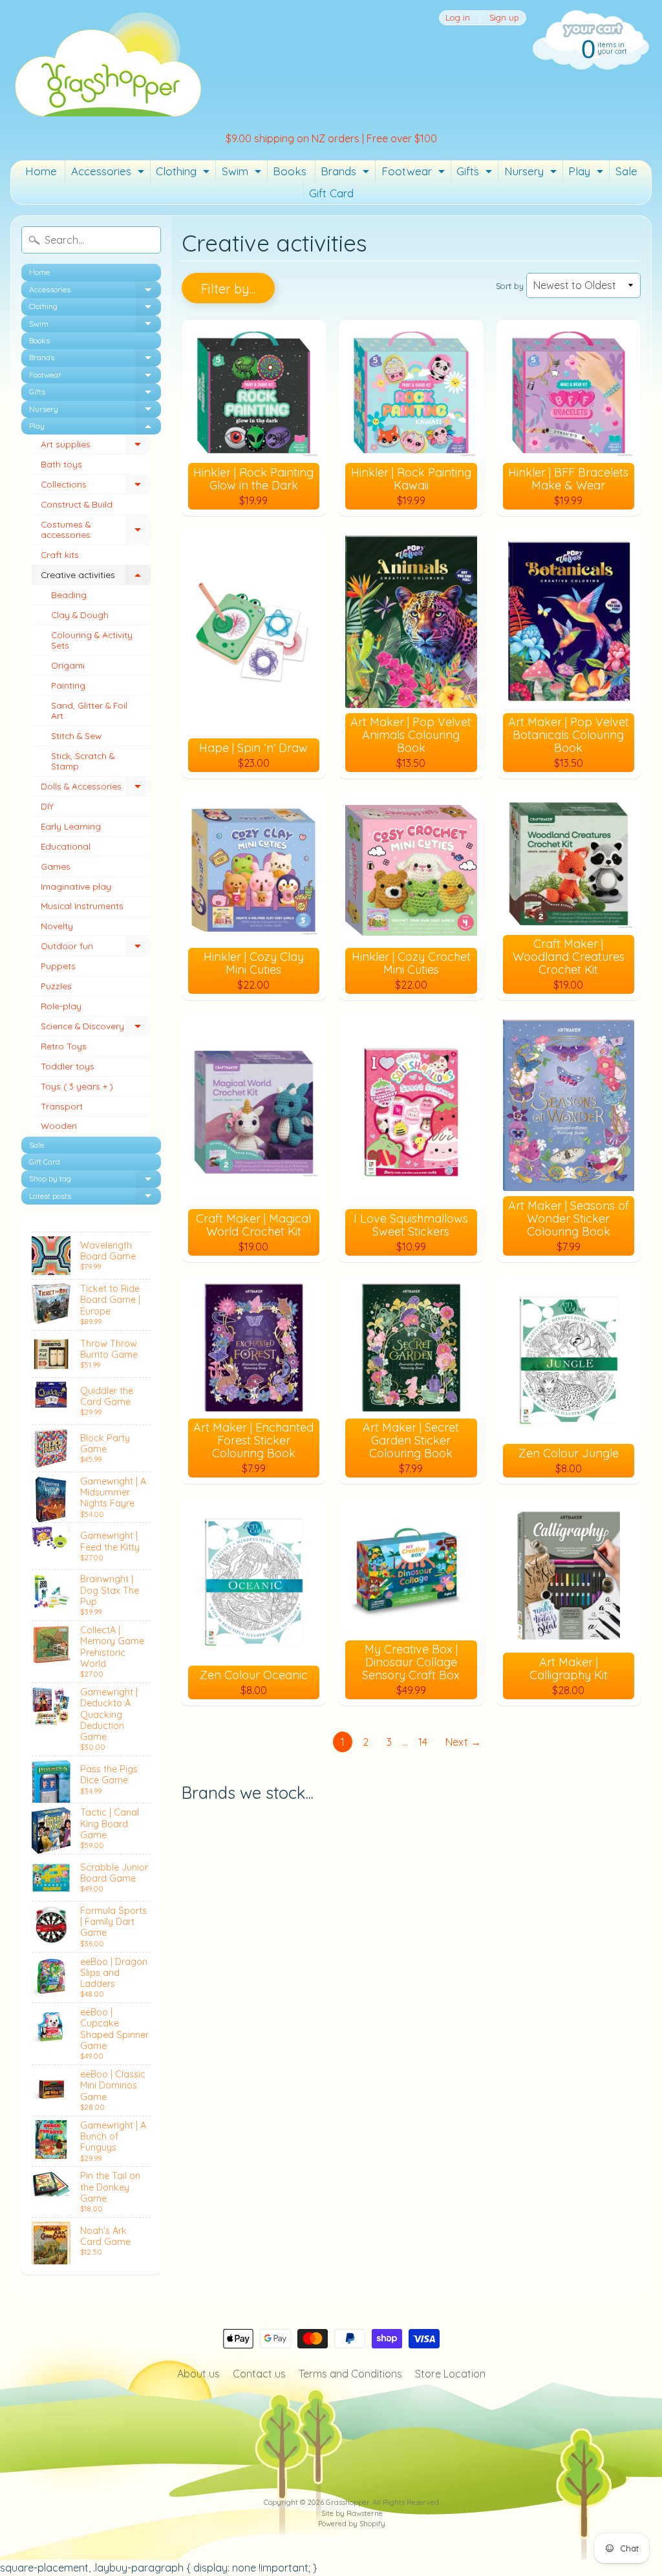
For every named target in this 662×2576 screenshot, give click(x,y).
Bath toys (61, 464)
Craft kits (60, 554)
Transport (62, 1106)
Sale (626, 171)
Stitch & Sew (76, 735)
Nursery (532, 173)
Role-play (61, 1006)
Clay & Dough (80, 615)
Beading (69, 595)
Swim (243, 173)
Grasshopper (347, 2502)
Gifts (476, 173)
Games (56, 866)
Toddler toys (68, 1066)
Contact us (259, 2374)
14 (423, 1742)
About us (198, 2374)
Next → (463, 1742)
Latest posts (95, 1198)
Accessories (109, 173)
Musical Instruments (82, 906)
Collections (96, 487)
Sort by (510, 286)
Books (290, 171)
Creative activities (96, 577)
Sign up (504, 18)
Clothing (184, 173)
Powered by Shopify (352, 2524)
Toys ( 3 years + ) (77, 1086)
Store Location (450, 2374)
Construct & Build (77, 504)
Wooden (59, 1125)
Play (587, 173)
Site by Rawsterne (352, 2513)
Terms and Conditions (350, 2374)
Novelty (57, 926)
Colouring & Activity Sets (92, 640)
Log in (458, 18)
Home (41, 171)
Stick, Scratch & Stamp (83, 761)
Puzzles (56, 986)
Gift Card (331, 193)
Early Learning (71, 826)
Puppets (58, 966)
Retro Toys (64, 1046)
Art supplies (96, 446)
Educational (66, 846)
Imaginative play (76, 886)
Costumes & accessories (96, 530)
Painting (68, 685)
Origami (68, 665)
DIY (47, 806)
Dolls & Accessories (96, 789)
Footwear (415, 173)
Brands (347, 173)
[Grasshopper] (107, 63)
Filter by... (228, 289)
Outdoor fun (96, 948)
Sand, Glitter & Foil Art (89, 710)
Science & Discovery (96, 1028)
